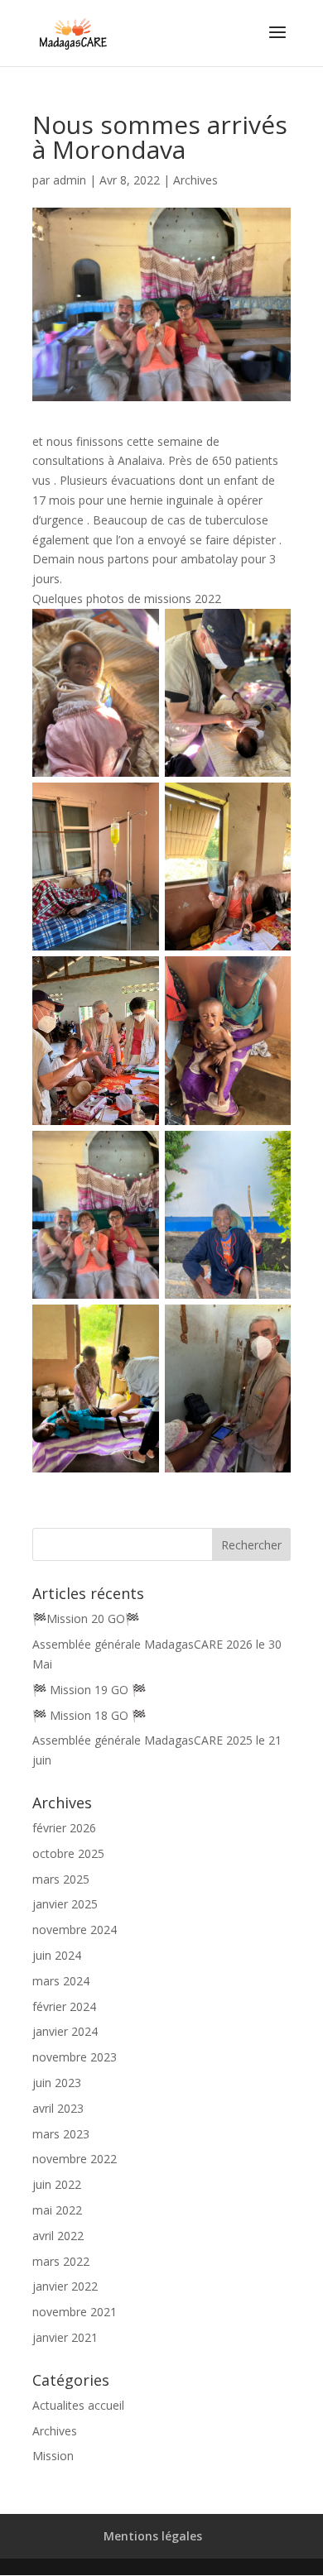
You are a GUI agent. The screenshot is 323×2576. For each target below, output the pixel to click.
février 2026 (64, 1828)
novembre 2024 (75, 1930)
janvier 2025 (65, 1904)
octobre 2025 (68, 1853)
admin (70, 180)
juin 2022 (57, 2184)
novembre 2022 (75, 2159)
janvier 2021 (65, 2337)
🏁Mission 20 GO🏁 (86, 1618)
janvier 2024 (65, 2031)
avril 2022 (58, 2236)
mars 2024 (61, 1981)
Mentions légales (153, 2536)
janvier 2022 (65, 2286)
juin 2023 (57, 2083)
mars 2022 (61, 2261)
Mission (53, 2456)
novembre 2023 (75, 2057)
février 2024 (64, 2006)
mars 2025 (61, 1879)
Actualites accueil (78, 2405)
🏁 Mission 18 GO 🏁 (89, 1715)
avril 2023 (58, 2108)
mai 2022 (57, 2210)
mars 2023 (61, 2134)
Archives (195, 180)
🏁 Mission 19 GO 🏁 (89, 1690)
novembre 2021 (75, 2312)
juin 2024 (57, 1955)
